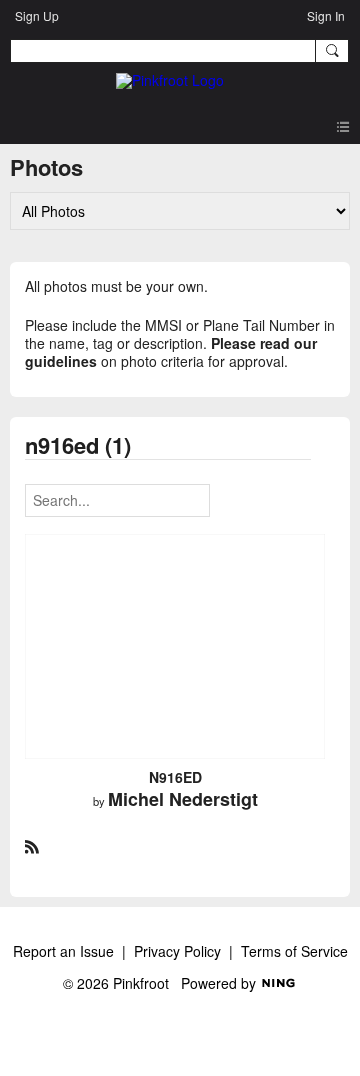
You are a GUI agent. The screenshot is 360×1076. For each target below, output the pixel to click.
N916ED (175, 777)
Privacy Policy (177, 951)
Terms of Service (294, 951)
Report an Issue (63, 951)
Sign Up (37, 15)
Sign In (326, 15)
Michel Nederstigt (183, 799)
